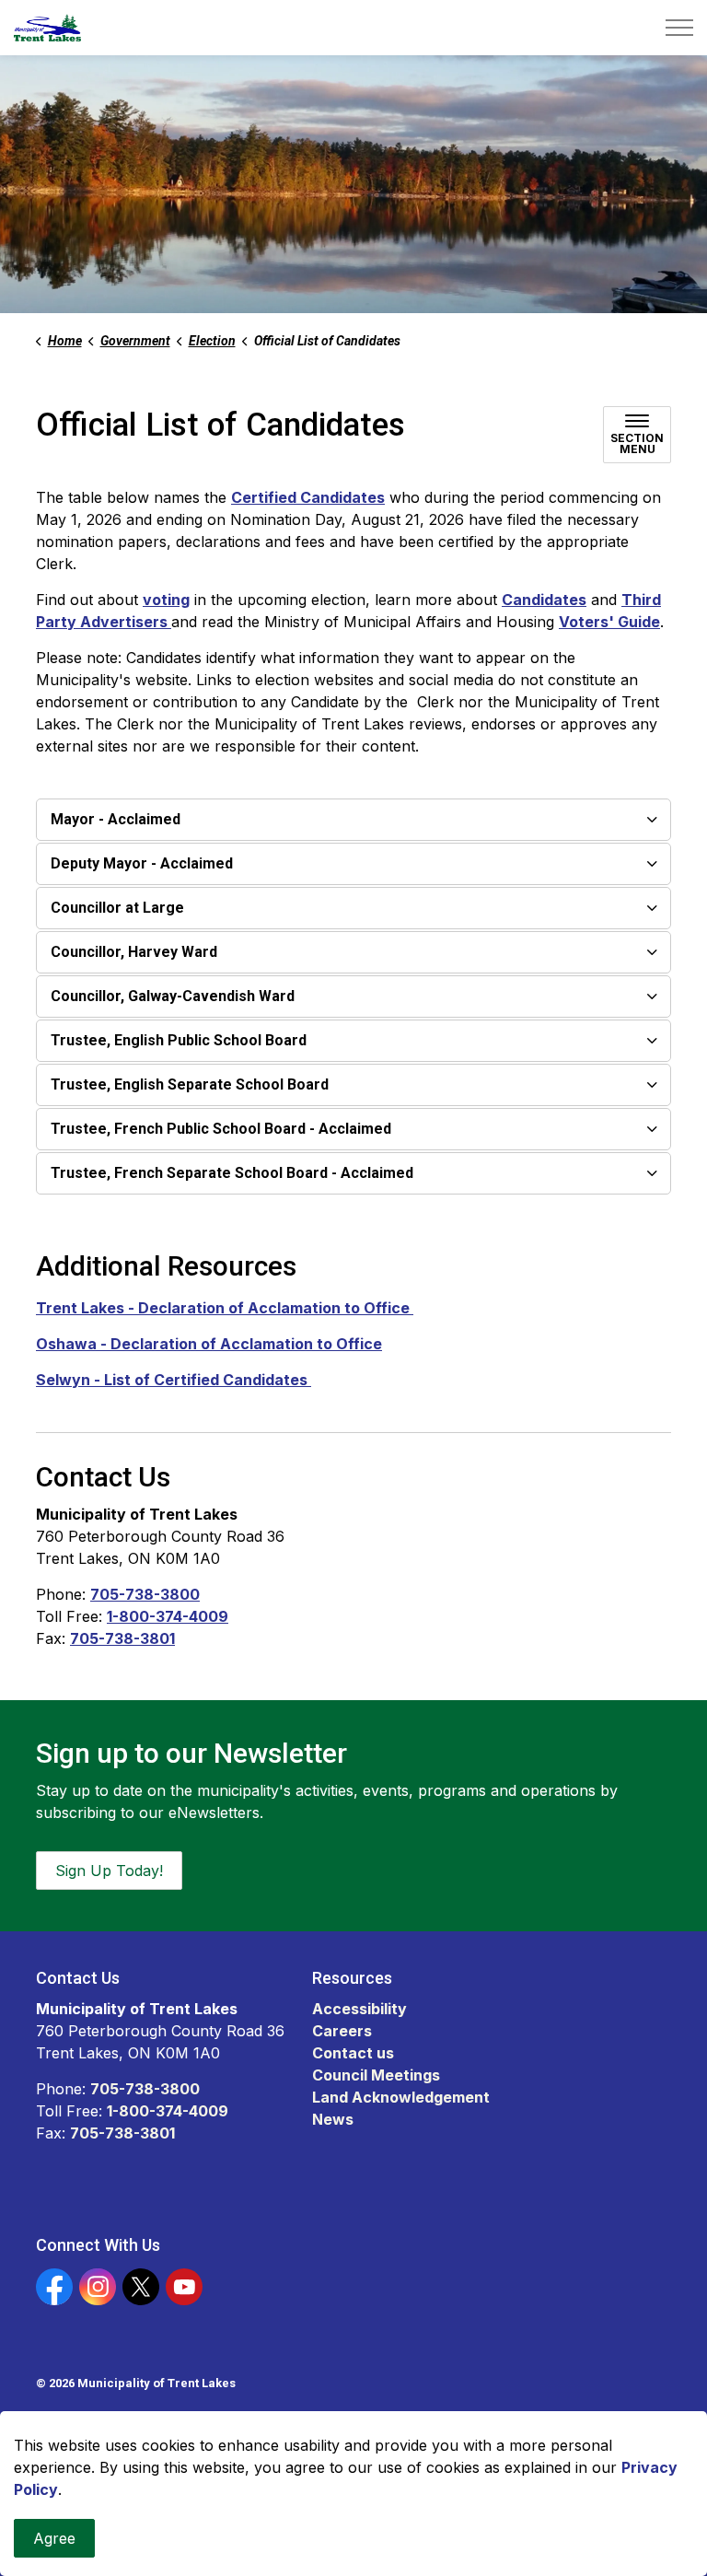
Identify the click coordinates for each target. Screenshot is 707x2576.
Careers (342, 2031)
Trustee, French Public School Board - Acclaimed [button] (221, 1129)
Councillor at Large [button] (117, 908)
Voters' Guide (609, 622)
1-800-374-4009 (168, 1616)
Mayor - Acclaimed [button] (116, 819)
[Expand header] (679, 28)
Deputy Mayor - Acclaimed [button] (142, 863)
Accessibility (359, 2009)
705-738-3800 (145, 1594)
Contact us (353, 2053)
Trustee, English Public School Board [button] (179, 1040)
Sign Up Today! (109, 1871)
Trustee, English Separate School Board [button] (190, 1084)
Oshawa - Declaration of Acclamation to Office (209, 1344)
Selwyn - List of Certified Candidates (174, 1380)
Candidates (544, 600)
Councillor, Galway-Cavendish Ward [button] (173, 996)
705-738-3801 (122, 1638)
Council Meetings (376, 2075)
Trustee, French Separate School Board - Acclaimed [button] (232, 1173)
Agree (54, 2538)
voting (166, 600)
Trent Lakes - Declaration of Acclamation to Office (225, 1308)
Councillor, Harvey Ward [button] (134, 952)
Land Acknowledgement (401, 2097)
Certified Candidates (308, 497)
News (333, 2119)
